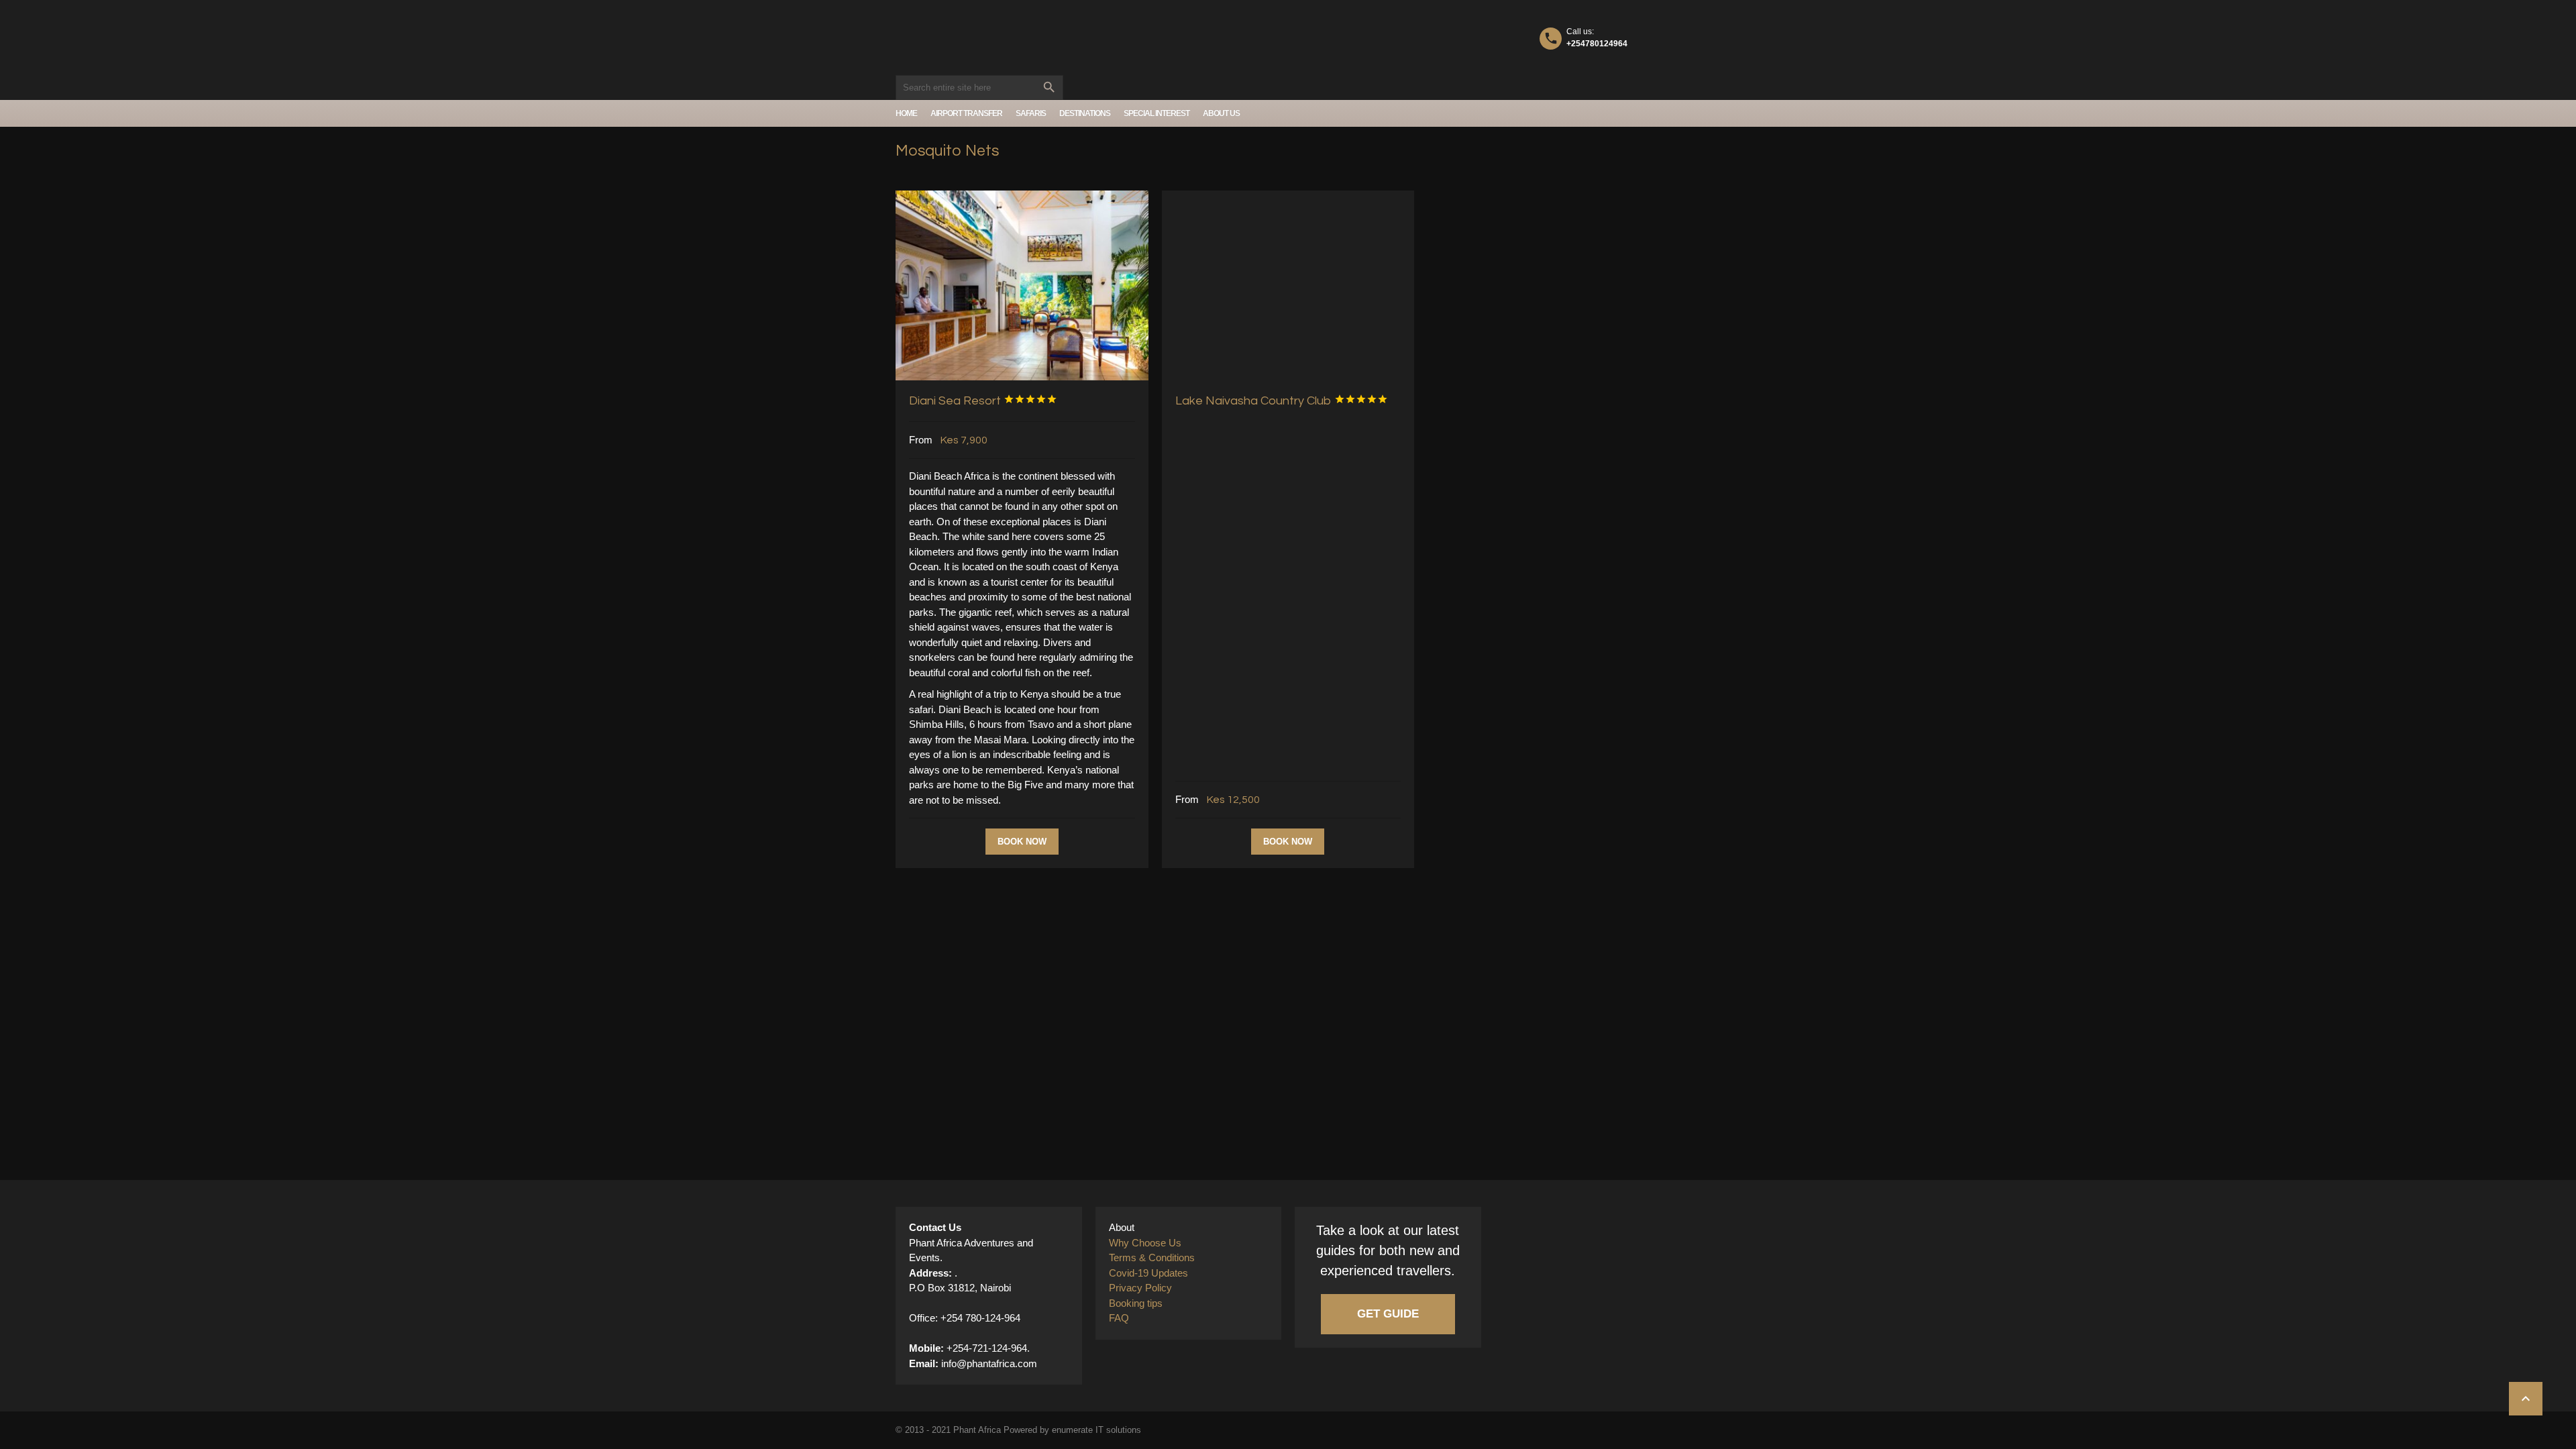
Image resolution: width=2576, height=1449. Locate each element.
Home (906, 113)
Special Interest (1157, 113)
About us (1221, 113)
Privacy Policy (1140, 1288)
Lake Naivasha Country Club (1282, 401)
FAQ (1119, 1318)
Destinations (1085, 113)
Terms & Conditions (1152, 1257)
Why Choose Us (1145, 1243)
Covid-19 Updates (1148, 1273)
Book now (1022, 842)
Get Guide (1388, 1314)
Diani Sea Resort (983, 401)
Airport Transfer (966, 113)
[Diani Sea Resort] (1022, 285)
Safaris (1031, 113)
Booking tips (1136, 1303)
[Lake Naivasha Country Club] (1288, 285)
